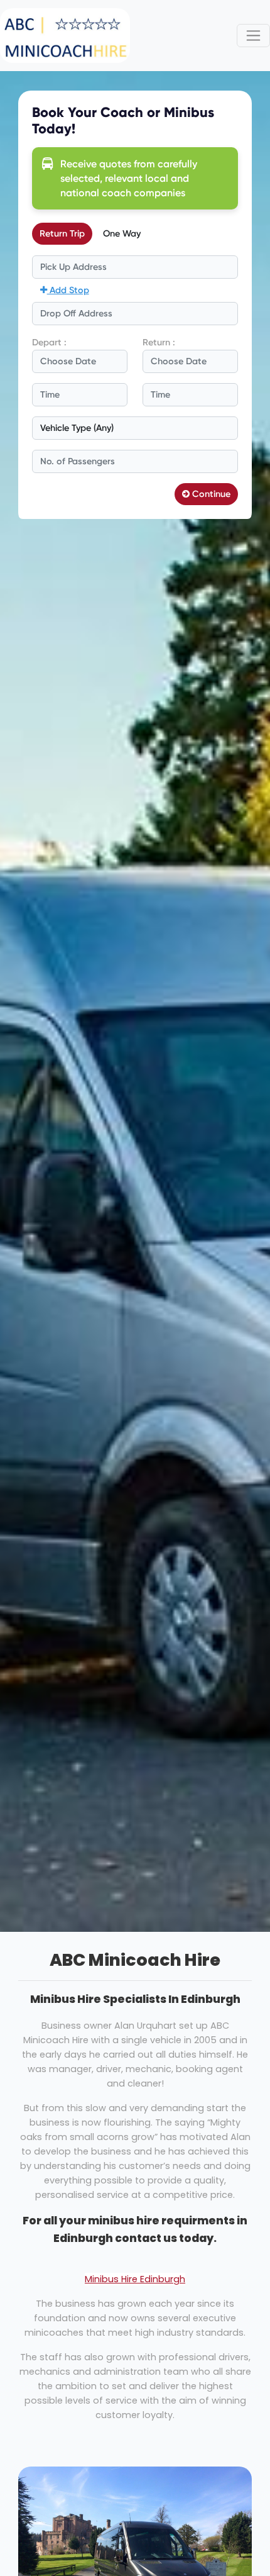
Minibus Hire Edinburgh (135, 2279)
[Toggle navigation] (253, 36)
